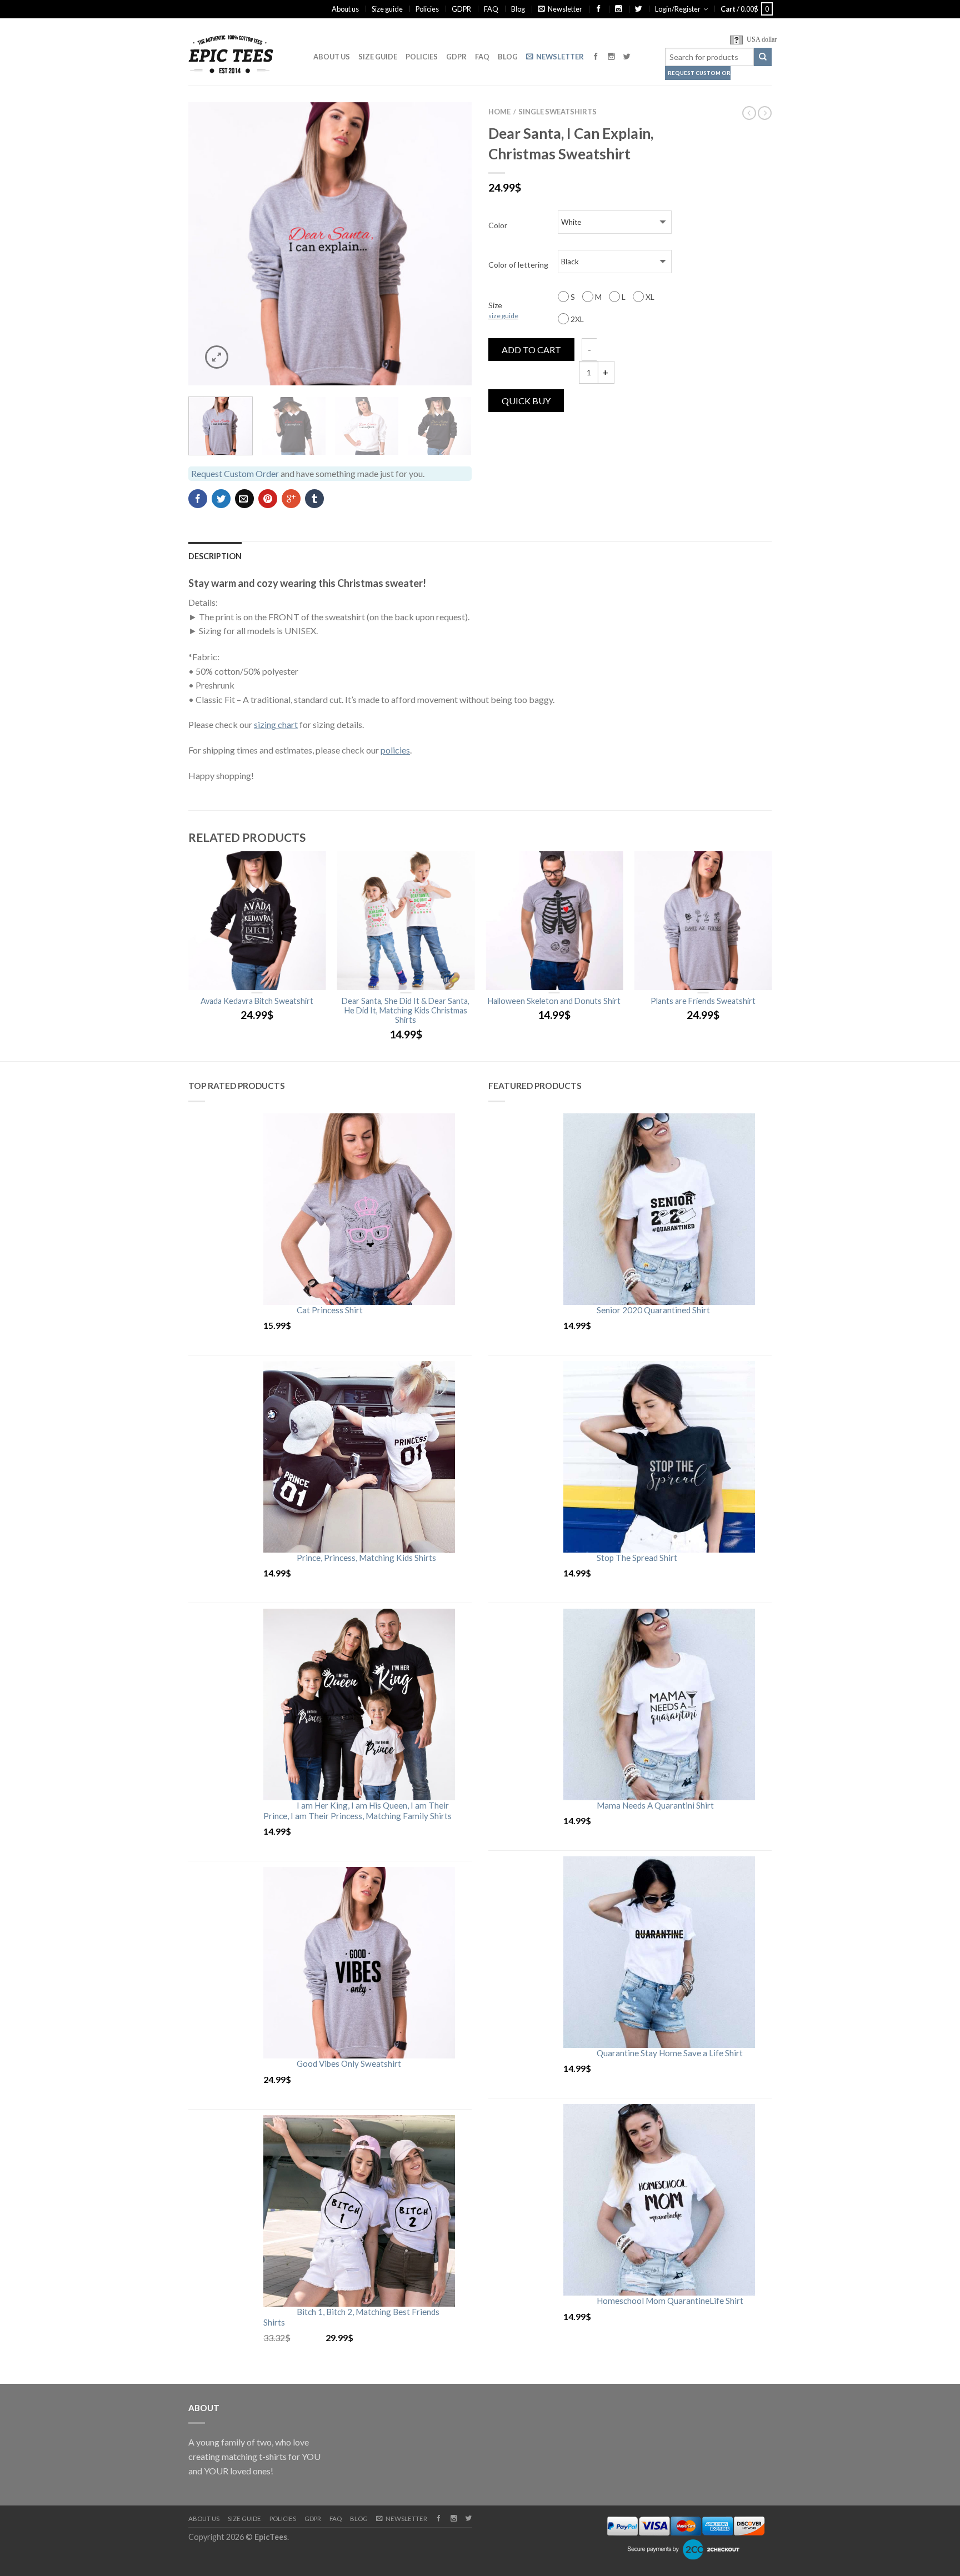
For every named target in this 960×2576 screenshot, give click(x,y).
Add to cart (531, 350)
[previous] (204, 244)
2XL (576, 319)
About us (345, 9)
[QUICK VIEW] (257, 921)
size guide (503, 316)
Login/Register (678, 9)
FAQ (491, 9)
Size (503, 310)
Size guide (387, 9)
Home (499, 112)
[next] (457, 244)
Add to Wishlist (444, 130)
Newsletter (565, 9)
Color (498, 225)
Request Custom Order (699, 73)
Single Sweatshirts (557, 112)
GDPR (461, 9)
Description (215, 556)
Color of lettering (518, 265)
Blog (518, 9)
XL (649, 297)
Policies (427, 9)
